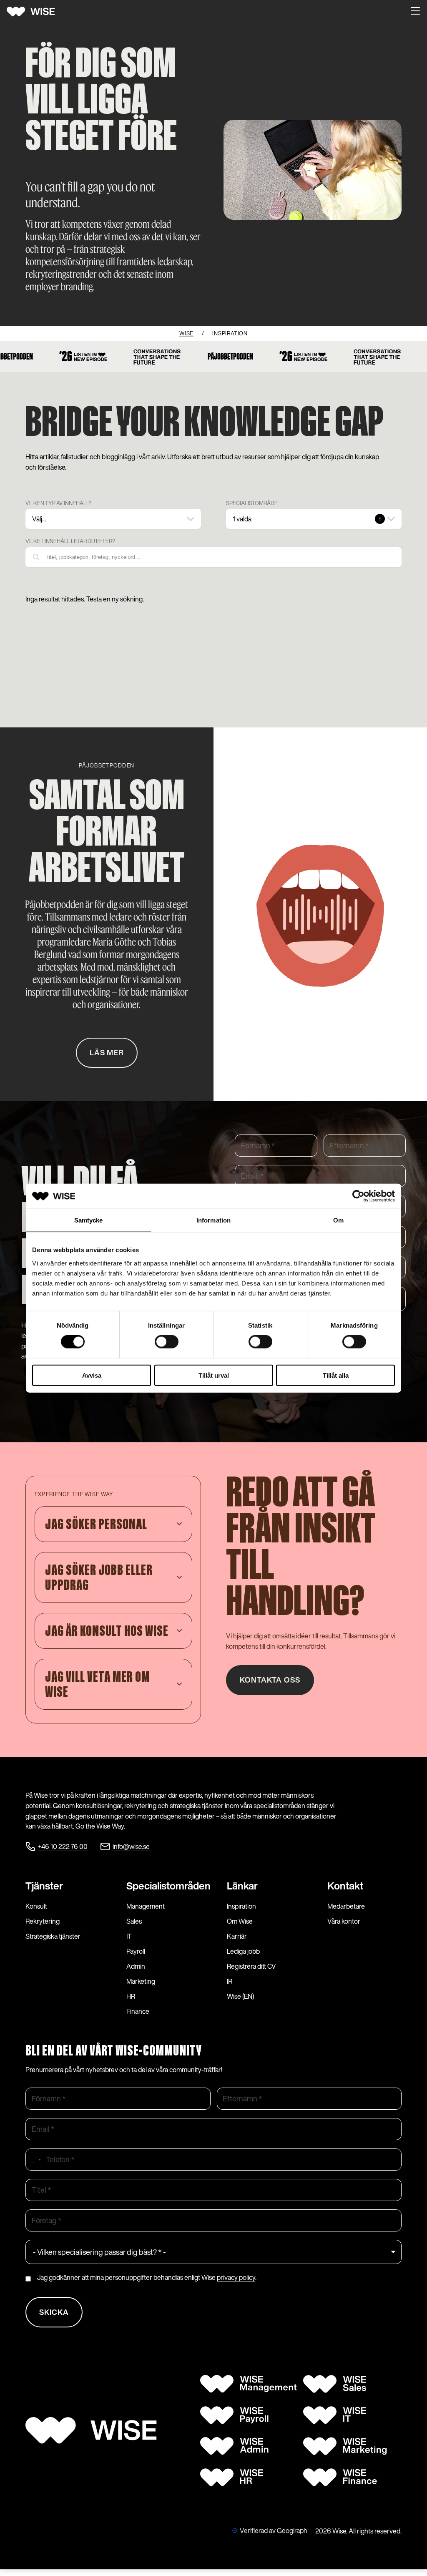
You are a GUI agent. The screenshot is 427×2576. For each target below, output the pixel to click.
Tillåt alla (336, 1375)
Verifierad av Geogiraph (274, 2531)
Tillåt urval (214, 1375)
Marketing (141, 1981)
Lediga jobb (243, 1951)
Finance (138, 2011)
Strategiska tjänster (53, 1936)
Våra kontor (344, 1921)
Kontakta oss (270, 1680)
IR (230, 1981)
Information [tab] (213, 1220)
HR (131, 1996)
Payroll (136, 1951)
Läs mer (107, 1053)
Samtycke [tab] (89, 1220)
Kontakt (345, 1886)
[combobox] (35, 2160)
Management (146, 1906)
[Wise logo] (34, 12)
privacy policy (236, 2277)
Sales (134, 1921)
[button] (415, 12)
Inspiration (241, 1906)
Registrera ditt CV (251, 1966)
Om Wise (240, 1921)
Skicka (54, 2312)
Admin (136, 1966)
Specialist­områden (168, 1886)
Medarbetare (346, 1906)
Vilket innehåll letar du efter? (70, 541)
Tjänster (44, 1886)
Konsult (36, 1906)
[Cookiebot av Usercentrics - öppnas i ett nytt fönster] (358, 1196)
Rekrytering (43, 1921)
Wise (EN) (240, 1996)
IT (129, 1936)
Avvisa (92, 1375)
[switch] (167, 1342)
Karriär (237, 1936)
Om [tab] (338, 1220)
